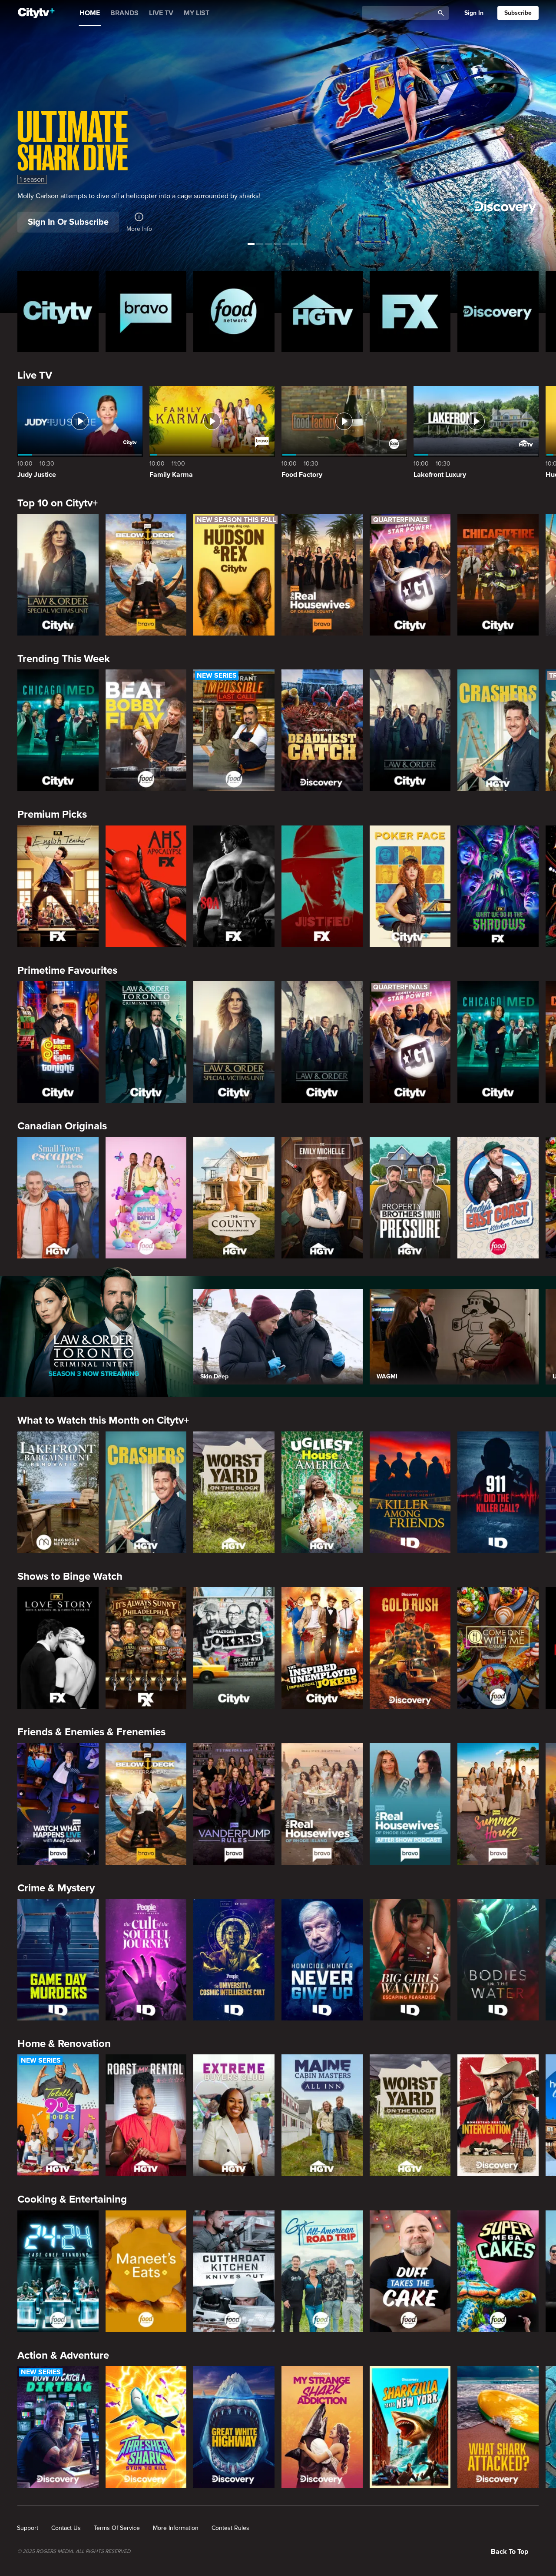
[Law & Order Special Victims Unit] (58, 575)
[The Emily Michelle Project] (322, 1198)
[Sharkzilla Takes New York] (410, 2427)
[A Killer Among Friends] (410, 1492)
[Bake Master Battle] (146, 1198)
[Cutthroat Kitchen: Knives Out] (234, 2271)
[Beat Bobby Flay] (146, 730)
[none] (28, 2528)
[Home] (36, 13)
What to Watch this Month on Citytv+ (103, 1420)
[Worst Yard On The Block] (234, 1492)
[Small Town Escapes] (58, 1198)
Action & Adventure (63, 2355)
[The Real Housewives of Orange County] (322, 575)
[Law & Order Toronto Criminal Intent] (146, 1042)
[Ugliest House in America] (322, 1492)
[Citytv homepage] (58, 311)
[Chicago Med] (58, 730)
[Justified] (322, 886)
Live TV (35, 375)
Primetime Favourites (67, 970)
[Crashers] (498, 730)
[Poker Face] (410, 886)
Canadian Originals (62, 1126)
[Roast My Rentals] (146, 2115)
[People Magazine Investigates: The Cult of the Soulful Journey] (146, 1960)
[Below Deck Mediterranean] (146, 575)
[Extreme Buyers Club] (234, 2115)
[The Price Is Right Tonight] (58, 1042)
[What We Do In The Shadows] (498, 886)
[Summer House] (498, 1804)
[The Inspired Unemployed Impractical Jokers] (322, 1648)
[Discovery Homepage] (498, 311)
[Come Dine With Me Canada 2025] (498, 1648)
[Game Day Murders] (58, 1960)
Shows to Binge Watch (70, 1576)
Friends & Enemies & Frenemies (91, 1732)
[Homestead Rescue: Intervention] (498, 2115)
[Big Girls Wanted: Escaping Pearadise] (410, 1960)
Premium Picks (52, 814)
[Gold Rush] (410, 1648)
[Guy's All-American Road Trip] (322, 2271)
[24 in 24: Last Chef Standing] (58, 2271)
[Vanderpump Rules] (234, 1804)
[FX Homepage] (410, 311)
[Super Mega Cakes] (498, 2271)
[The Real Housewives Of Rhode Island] (322, 1804)
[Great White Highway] (234, 2427)
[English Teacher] (58, 886)
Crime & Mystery (56, 1888)
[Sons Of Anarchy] (234, 886)
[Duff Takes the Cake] (410, 2271)
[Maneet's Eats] (146, 2271)
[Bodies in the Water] (498, 1960)
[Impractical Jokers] (234, 1648)
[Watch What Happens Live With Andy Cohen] (58, 1804)
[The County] (234, 1198)
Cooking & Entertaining (72, 2199)
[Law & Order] (410, 730)
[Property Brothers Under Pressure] (410, 1198)
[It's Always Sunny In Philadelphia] (146, 1648)
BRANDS (124, 13)
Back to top (510, 2552)
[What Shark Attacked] (498, 2427)
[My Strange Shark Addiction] (322, 2427)
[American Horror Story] (146, 886)
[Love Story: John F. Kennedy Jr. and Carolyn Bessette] (58, 1648)
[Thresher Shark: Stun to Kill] (146, 2427)
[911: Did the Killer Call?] (498, 1492)
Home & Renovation (64, 2044)
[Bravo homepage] (146, 311)
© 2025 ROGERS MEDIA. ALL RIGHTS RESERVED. (74, 2552)
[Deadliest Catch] (322, 730)
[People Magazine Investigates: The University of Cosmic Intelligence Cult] (234, 1960)
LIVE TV (161, 13)
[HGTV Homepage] (322, 311)
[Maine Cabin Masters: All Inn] (322, 2115)
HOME (90, 13)
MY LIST (197, 13)
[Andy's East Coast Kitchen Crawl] (498, 1198)
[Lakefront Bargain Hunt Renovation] (58, 1492)
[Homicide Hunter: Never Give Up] (322, 1960)
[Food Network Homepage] (234, 311)
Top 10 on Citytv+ (58, 503)
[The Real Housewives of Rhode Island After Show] (410, 1804)
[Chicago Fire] (498, 575)
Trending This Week (64, 659)
